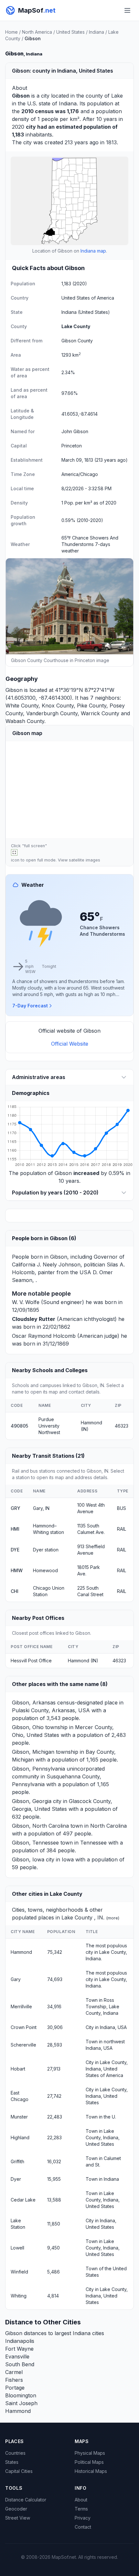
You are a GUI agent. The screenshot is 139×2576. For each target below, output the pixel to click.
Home (11, 32)
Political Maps (89, 2462)
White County (22, 706)
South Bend (20, 2364)
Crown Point (24, 2027)
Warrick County (100, 713)
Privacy (83, 2518)
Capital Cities (19, 2471)
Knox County (58, 706)
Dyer (16, 2179)
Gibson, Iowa (28, 1859)
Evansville (17, 2356)
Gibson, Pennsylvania (38, 1769)
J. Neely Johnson (59, 1264)
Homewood (45, 1570)
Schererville (23, 2045)
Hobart (18, 2069)
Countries (15, 2453)
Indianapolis (20, 2341)
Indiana (96, 32)
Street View (18, 2518)
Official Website (70, 1044)
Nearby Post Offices (38, 1618)
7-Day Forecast (30, 1006)
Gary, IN (41, 1508)
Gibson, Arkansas (34, 1703)
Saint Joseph (21, 2403)
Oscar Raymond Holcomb (44, 1336)
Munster (19, 2117)
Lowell (17, 2248)
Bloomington (21, 2395)
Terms (81, 2509)
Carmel (14, 2372)
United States (70, 32)
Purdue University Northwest (49, 1426)
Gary (16, 1979)
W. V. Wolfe (26, 1302)
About (81, 2500)
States (12, 2462)
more (113, 1918)
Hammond (21, 1952)
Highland (20, 2137)
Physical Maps (90, 2453)
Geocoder (16, 2509)
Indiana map (93, 251)
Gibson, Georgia (32, 1801)
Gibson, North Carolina (40, 1826)
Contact (83, 2527)
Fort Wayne (19, 2349)
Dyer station (46, 1550)
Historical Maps (91, 2471)
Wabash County (25, 721)
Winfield (19, 2272)
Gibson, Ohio (28, 1727)
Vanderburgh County (52, 713)
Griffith (17, 2161)
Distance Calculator (26, 2500)
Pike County (92, 706)
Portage (15, 2388)
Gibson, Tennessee (35, 1843)
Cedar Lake (23, 2200)
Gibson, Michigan (33, 1752)
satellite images (85, 860)
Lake (117, 96)
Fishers (14, 2380)
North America (37, 32)
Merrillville (21, 2006)
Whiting (19, 2296)
